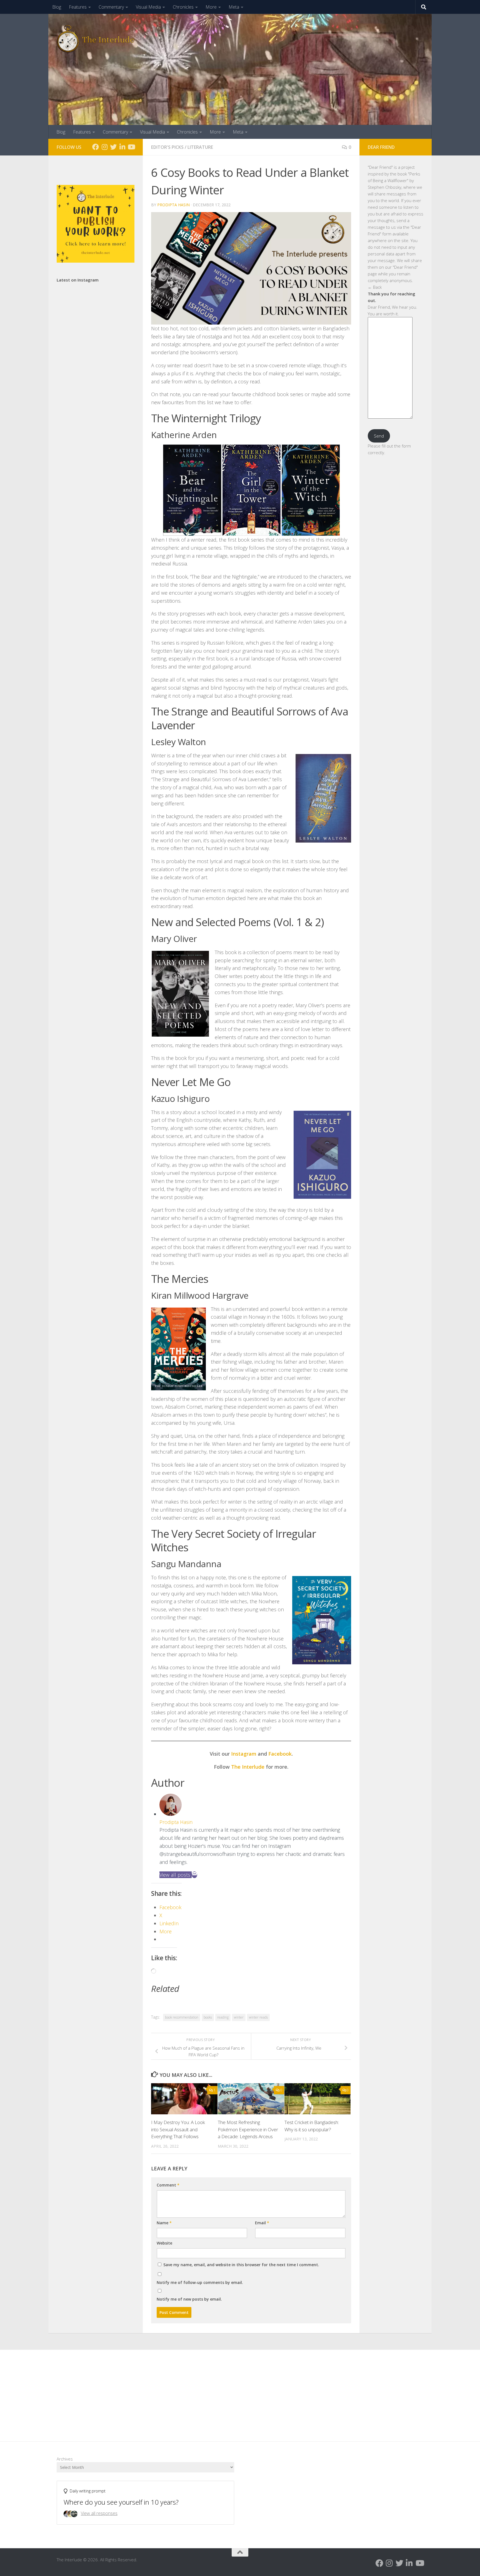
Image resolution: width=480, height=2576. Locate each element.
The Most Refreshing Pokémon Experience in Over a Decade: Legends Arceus (248, 2129)
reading (223, 2017)
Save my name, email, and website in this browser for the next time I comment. (241, 2265)
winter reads (258, 2017)
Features (78, 7)
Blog (57, 7)
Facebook (280, 1754)
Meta (234, 7)
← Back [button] (375, 287)
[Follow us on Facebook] (96, 147)
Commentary (111, 7)
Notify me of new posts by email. (189, 2299)
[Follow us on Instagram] (104, 147)
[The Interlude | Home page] (95, 39)
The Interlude (248, 1767)
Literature (200, 147)
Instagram (244, 1754)
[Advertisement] (240, 2391)
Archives (65, 2459)
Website (164, 2243)
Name (164, 2223)
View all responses (99, 2513)
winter (239, 2017)
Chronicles (183, 7)
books (208, 2017)
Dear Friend (380, 167)
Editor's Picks (167, 147)
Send (379, 436)
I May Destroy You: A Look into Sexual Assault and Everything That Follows (178, 2129)
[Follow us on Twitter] (113, 147)
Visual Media (148, 7)
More (211, 7)
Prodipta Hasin (173, 205)
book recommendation (182, 2017)
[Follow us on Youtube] (131, 147)
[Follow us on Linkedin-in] (122, 147)
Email (262, 2223)
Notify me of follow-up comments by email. (200, 2282)
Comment (168, 2185)
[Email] (194, 1875)
